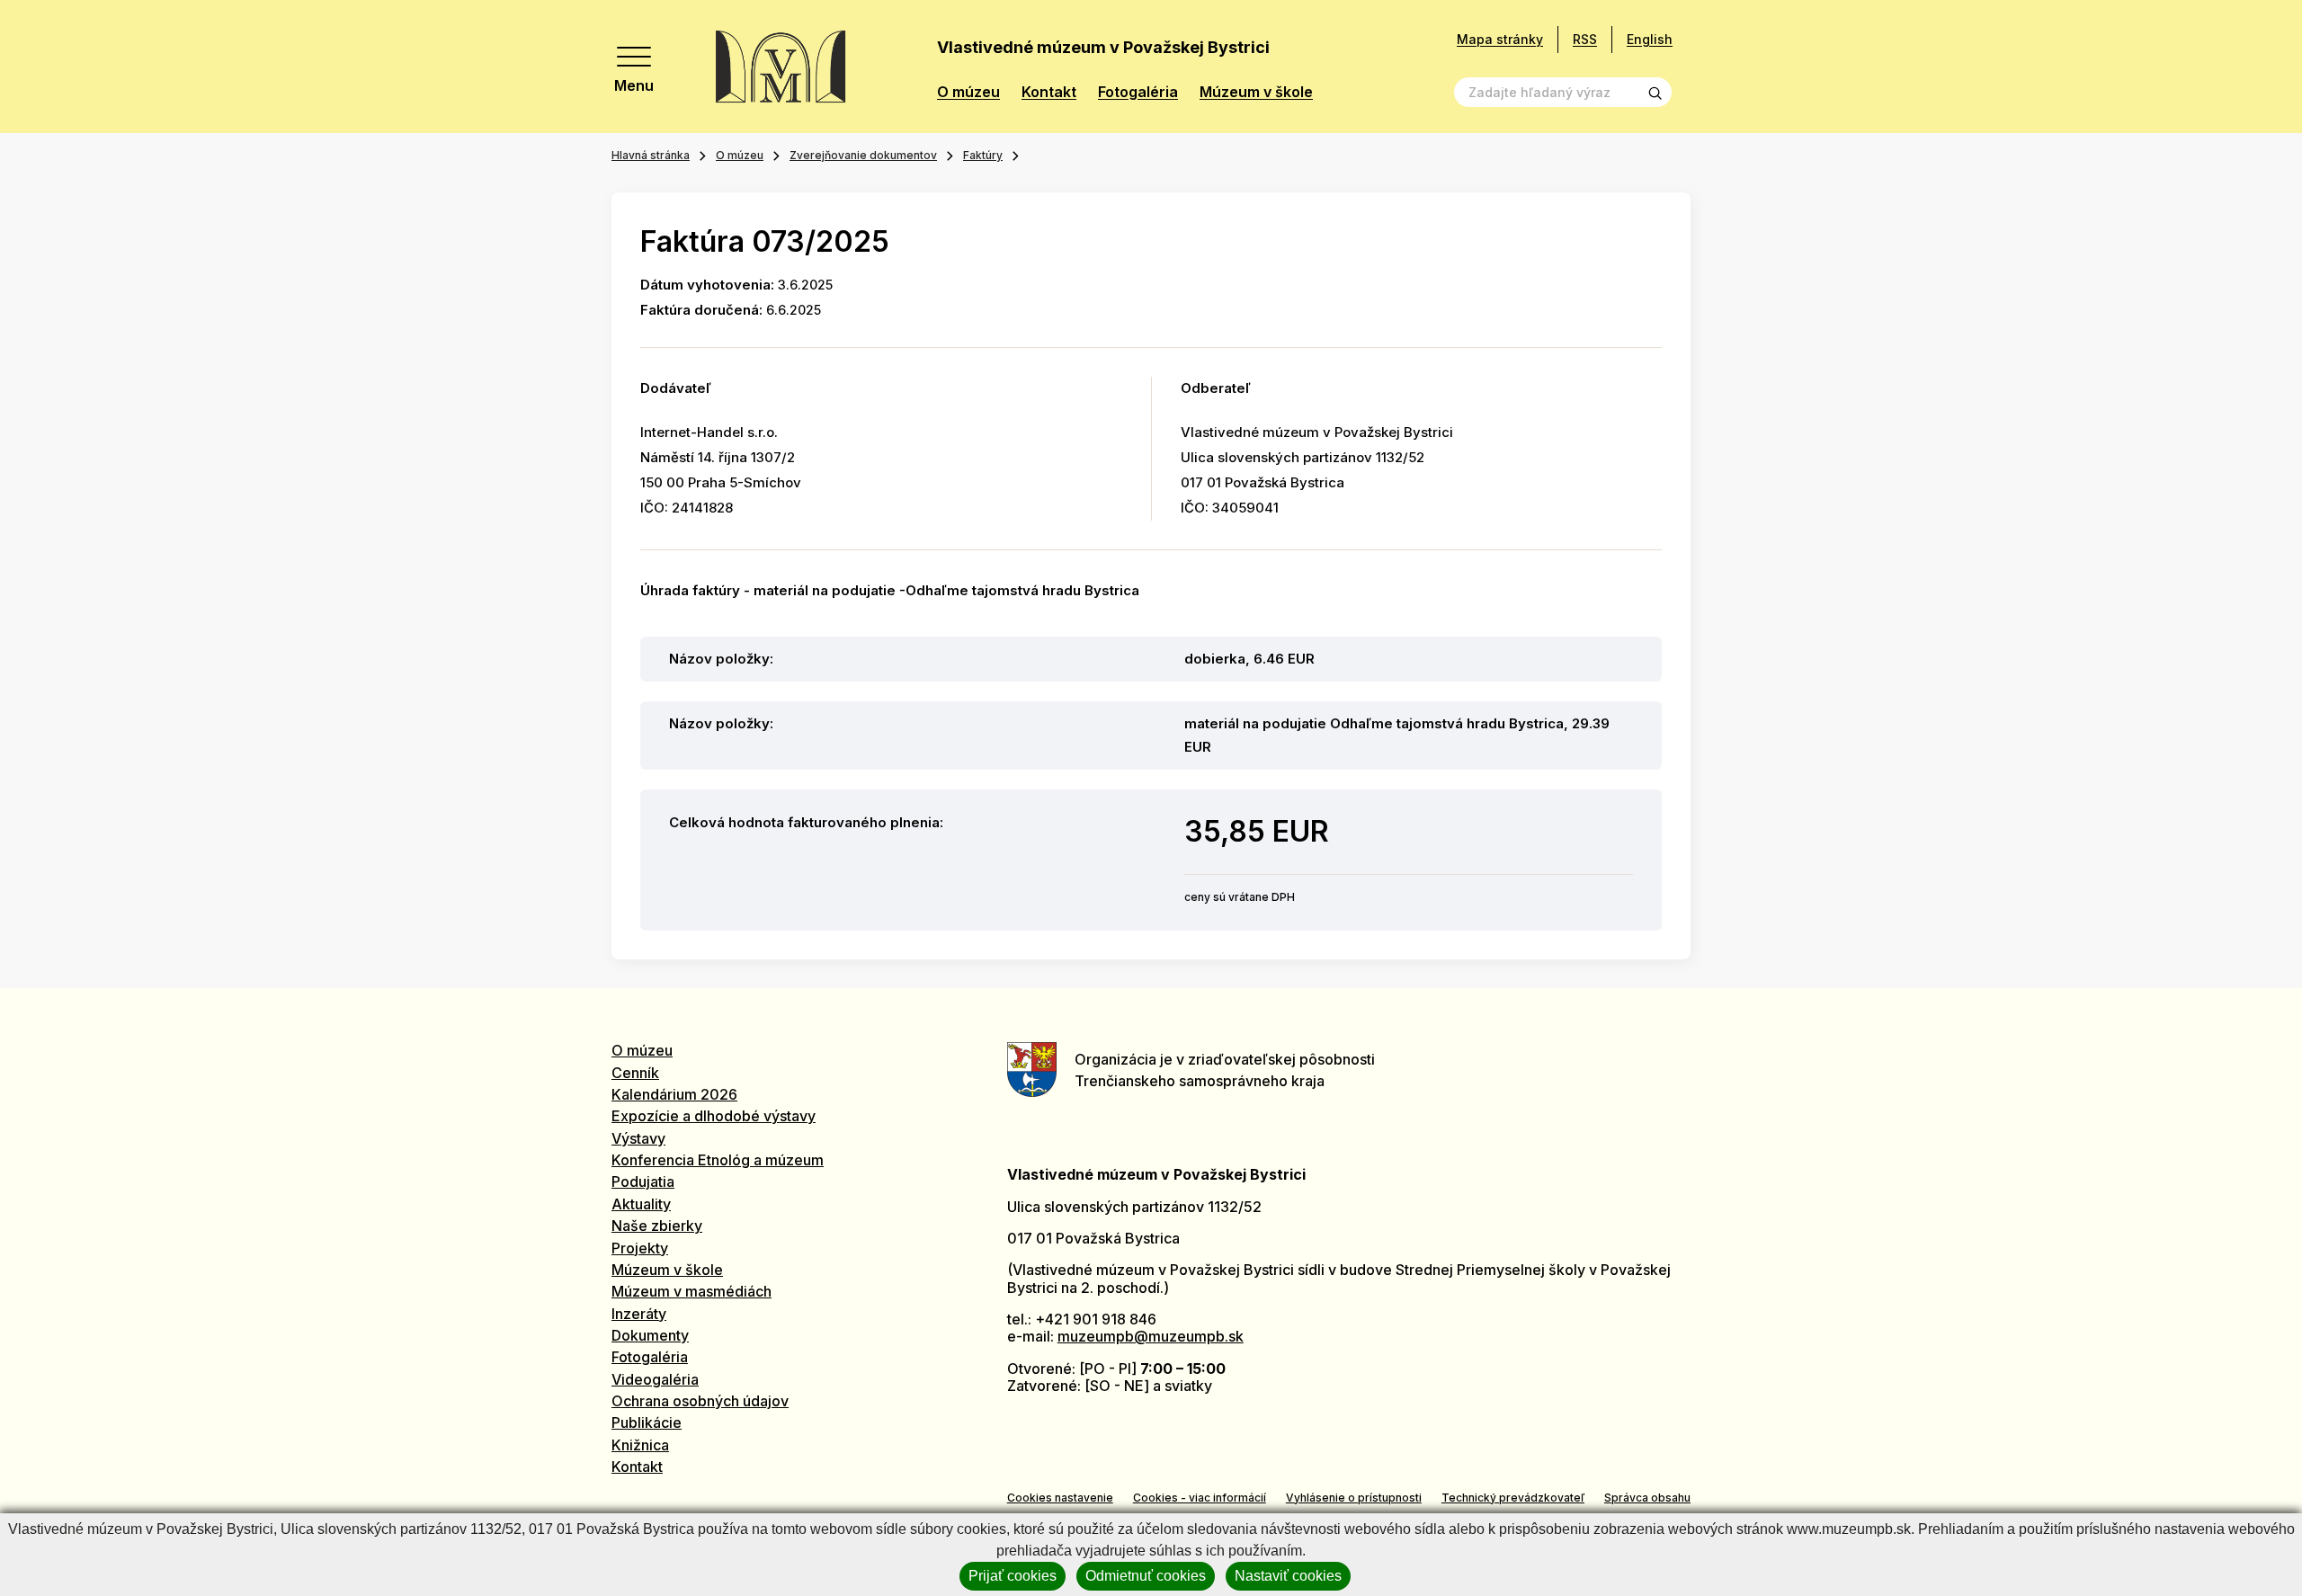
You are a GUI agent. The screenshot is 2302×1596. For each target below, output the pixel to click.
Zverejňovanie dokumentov (863, 155)
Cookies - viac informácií (1200, 1498)
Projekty (640, 1248)
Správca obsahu (1647, 1498)
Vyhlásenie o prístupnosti (1354, 1498)
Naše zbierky (657, 1226)
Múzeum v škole (1256, 92)
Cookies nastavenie (1060, 1498)
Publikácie (647, 1422)
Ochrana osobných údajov (700, 1401)
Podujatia (643, 1181)
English (1650, 39)
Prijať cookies (1013, 1576)
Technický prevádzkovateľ (1513, 1498)
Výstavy (638, 1138)
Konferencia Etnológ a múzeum (718, 1160)
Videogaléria (655, 1379)
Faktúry (983, 155)
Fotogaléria (1138, 92)
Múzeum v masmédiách (691, 1291)
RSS (1585, 39)
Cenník (635, 1073)
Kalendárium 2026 (674, 1094)
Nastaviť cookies (1288, 1576)
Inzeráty (639, 1314)
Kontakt (1049, 92)
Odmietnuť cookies (1146, 1576)
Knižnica (640, 1445)
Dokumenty (650, 1335)
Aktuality (641, 1204)
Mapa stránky (1500, 40)
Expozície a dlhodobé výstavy (714, 1116)
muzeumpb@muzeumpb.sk (1151, 1336)
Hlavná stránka (651, 155)
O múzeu (968, 92)
